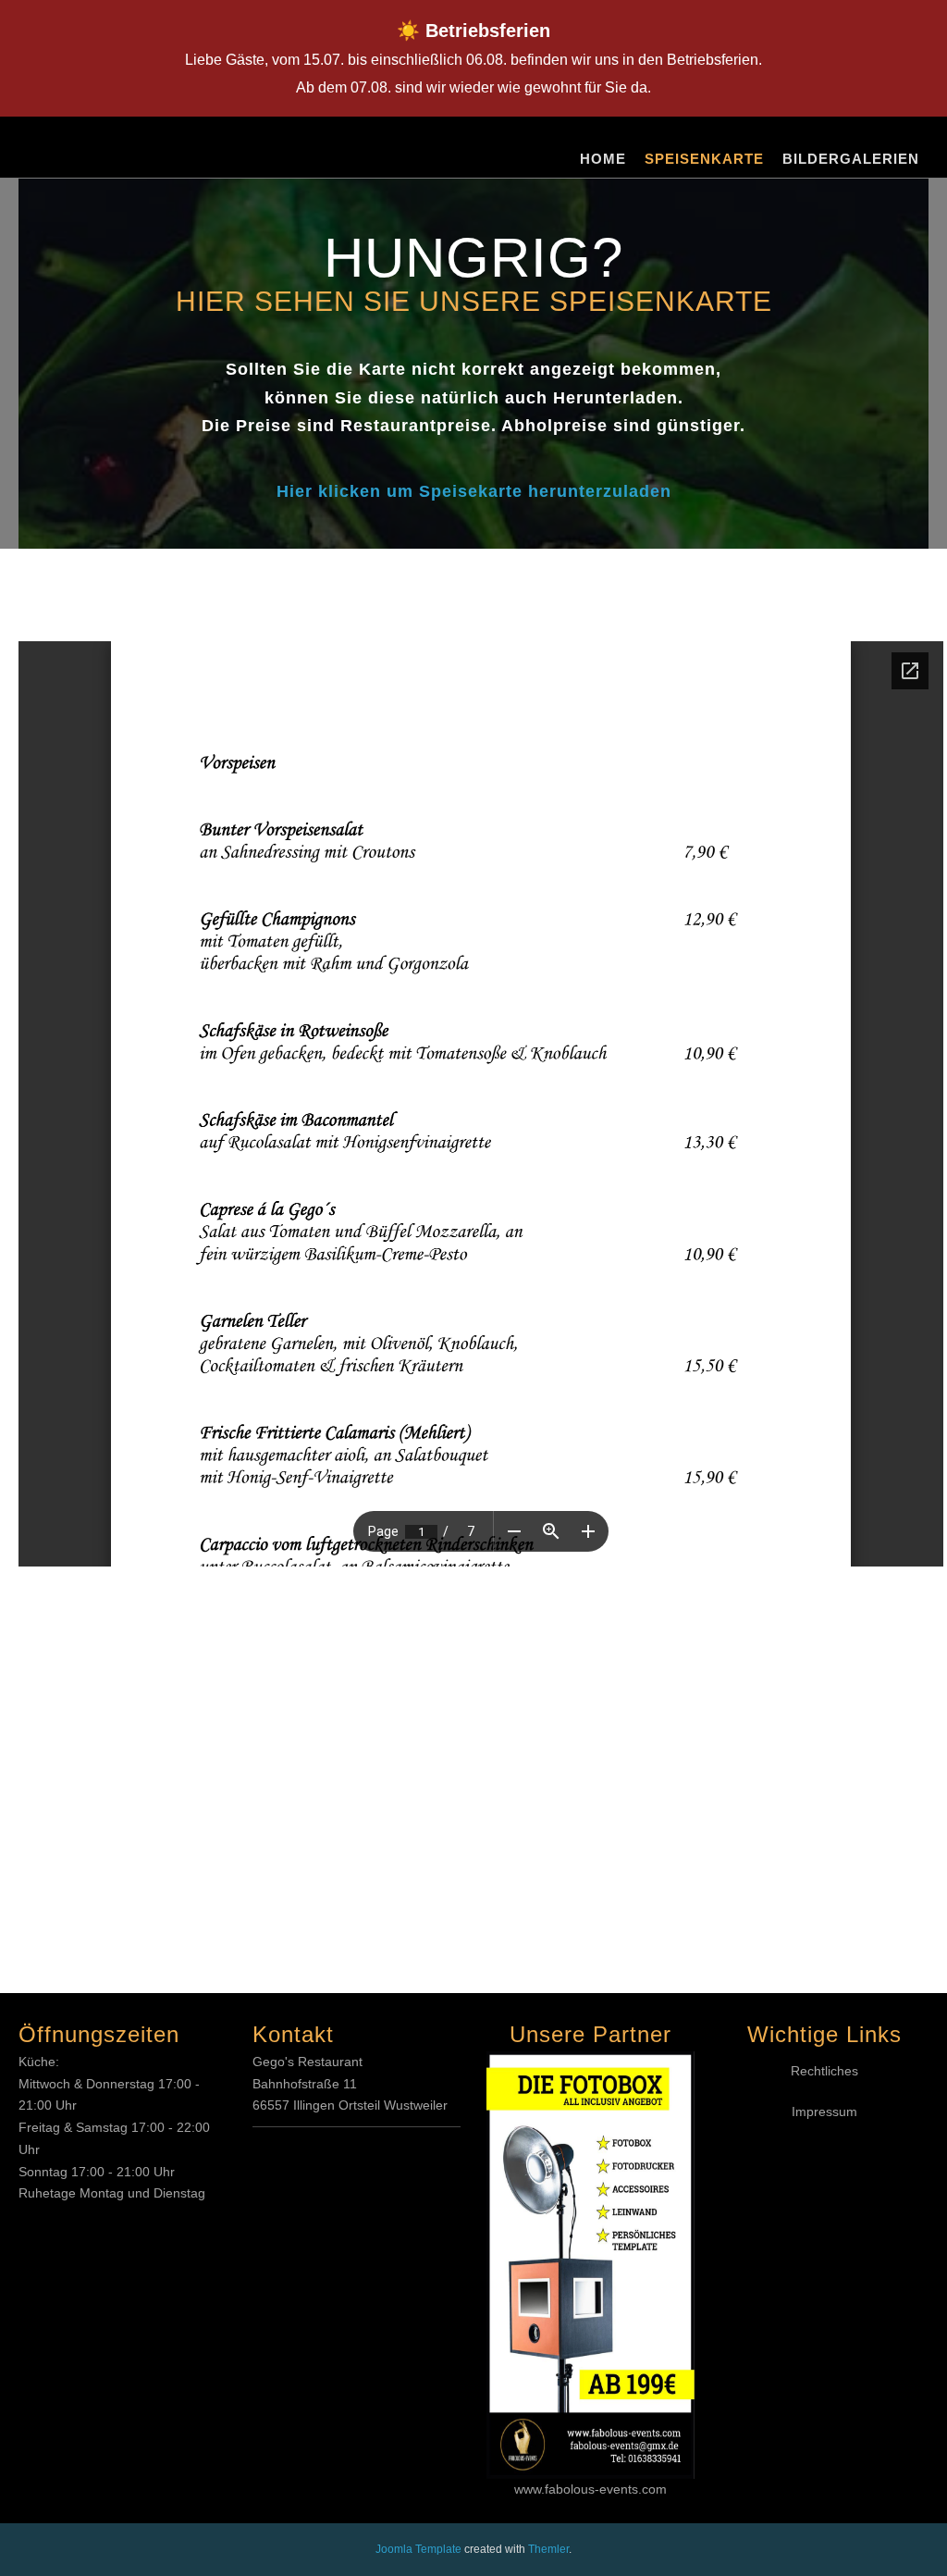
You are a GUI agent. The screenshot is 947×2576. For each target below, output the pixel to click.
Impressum (824, 2112)
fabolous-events (591, 2489)
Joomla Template (418, 2549)
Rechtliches (824, 2071)
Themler (548, 2549)
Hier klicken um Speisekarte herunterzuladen (474, 491)
